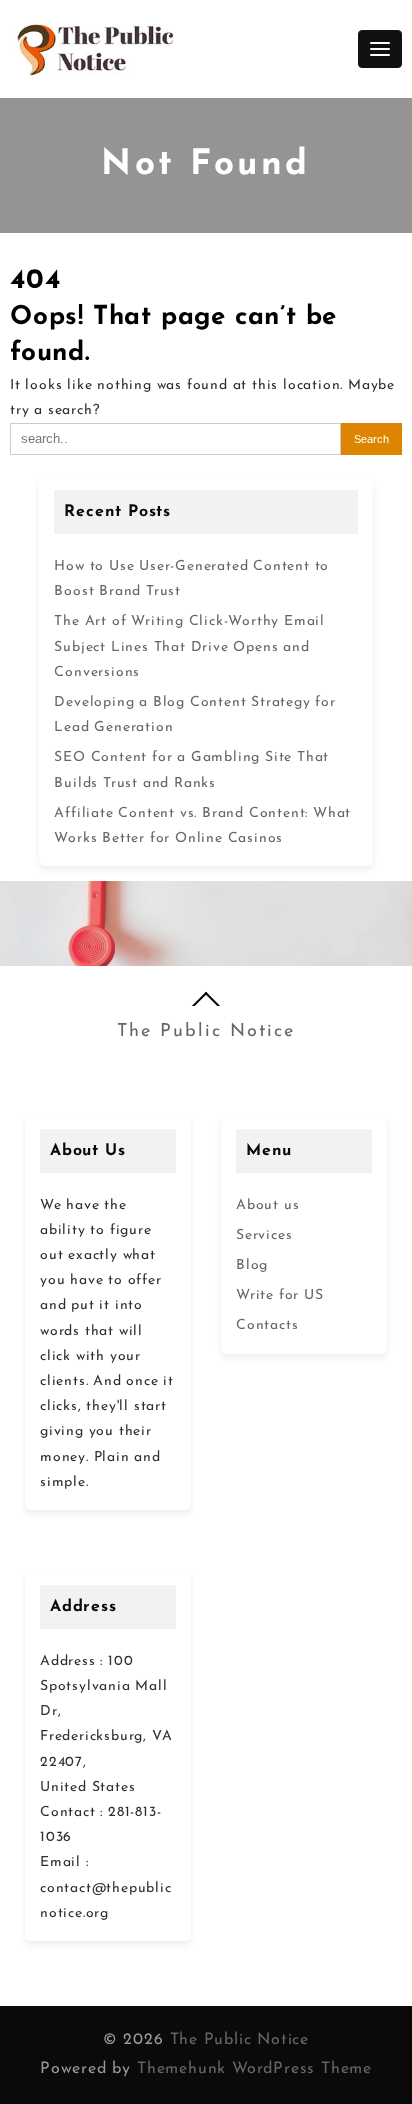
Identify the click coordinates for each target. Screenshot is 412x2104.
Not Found (206, 165)
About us (267, 1205)
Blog (252, 1265)
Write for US (280, 1295)
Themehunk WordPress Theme (254, 2069)
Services (264, 1235)
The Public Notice (206, 1032)
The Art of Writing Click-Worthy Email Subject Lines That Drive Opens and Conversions (189, 646)
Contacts (267, 1325)
